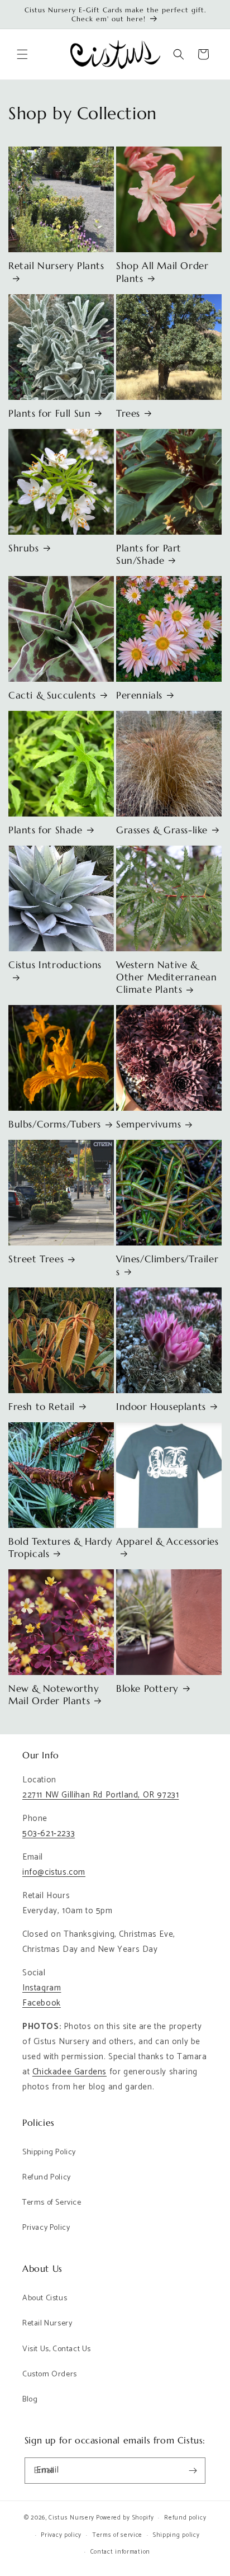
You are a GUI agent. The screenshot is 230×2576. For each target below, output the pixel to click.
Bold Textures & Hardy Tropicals (61, 1548)
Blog (30, 2400)
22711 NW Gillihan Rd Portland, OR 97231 (100, 1795)
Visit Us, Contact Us (57, 2349)
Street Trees (36, 1259)
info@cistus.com (54, 1872)
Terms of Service (52, 2203)
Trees (128, 413)
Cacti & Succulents (52, 695)
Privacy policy (61, 2535)
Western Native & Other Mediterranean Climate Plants (166, 977)
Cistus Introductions (55, 965)
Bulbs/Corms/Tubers (55, 1124)
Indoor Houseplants (161, 1407)
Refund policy (185, 2518)
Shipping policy (176, 2535)
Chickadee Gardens (70, 2072)
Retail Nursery (47, 2323)
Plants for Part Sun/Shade (149, 554)
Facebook (42, 2003)
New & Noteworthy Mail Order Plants (54, 1695)
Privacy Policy (46, 2228)
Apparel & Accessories (167, 1541)
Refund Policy (47, 2178)
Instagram (42, 1988)
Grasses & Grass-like (162, 830)
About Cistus (45, 2298)
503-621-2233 (49, 1834)
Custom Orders (50, 2374)
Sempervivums (148, 1124)
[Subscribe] (193, 2471)
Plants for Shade (45, 830)
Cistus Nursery (71, 2518)
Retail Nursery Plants (56, 266)
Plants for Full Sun (49, 413)
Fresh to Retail (42, 1407)
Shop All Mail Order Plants (162, 272)
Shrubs (24, 548)
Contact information (120, 2552)
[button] (22, 54)
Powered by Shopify (125, 2518)
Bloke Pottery (147, 1688)
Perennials (139, 695)
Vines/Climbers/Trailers (167, 1265)
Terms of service (117, 2535)
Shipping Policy (49, 2152)
